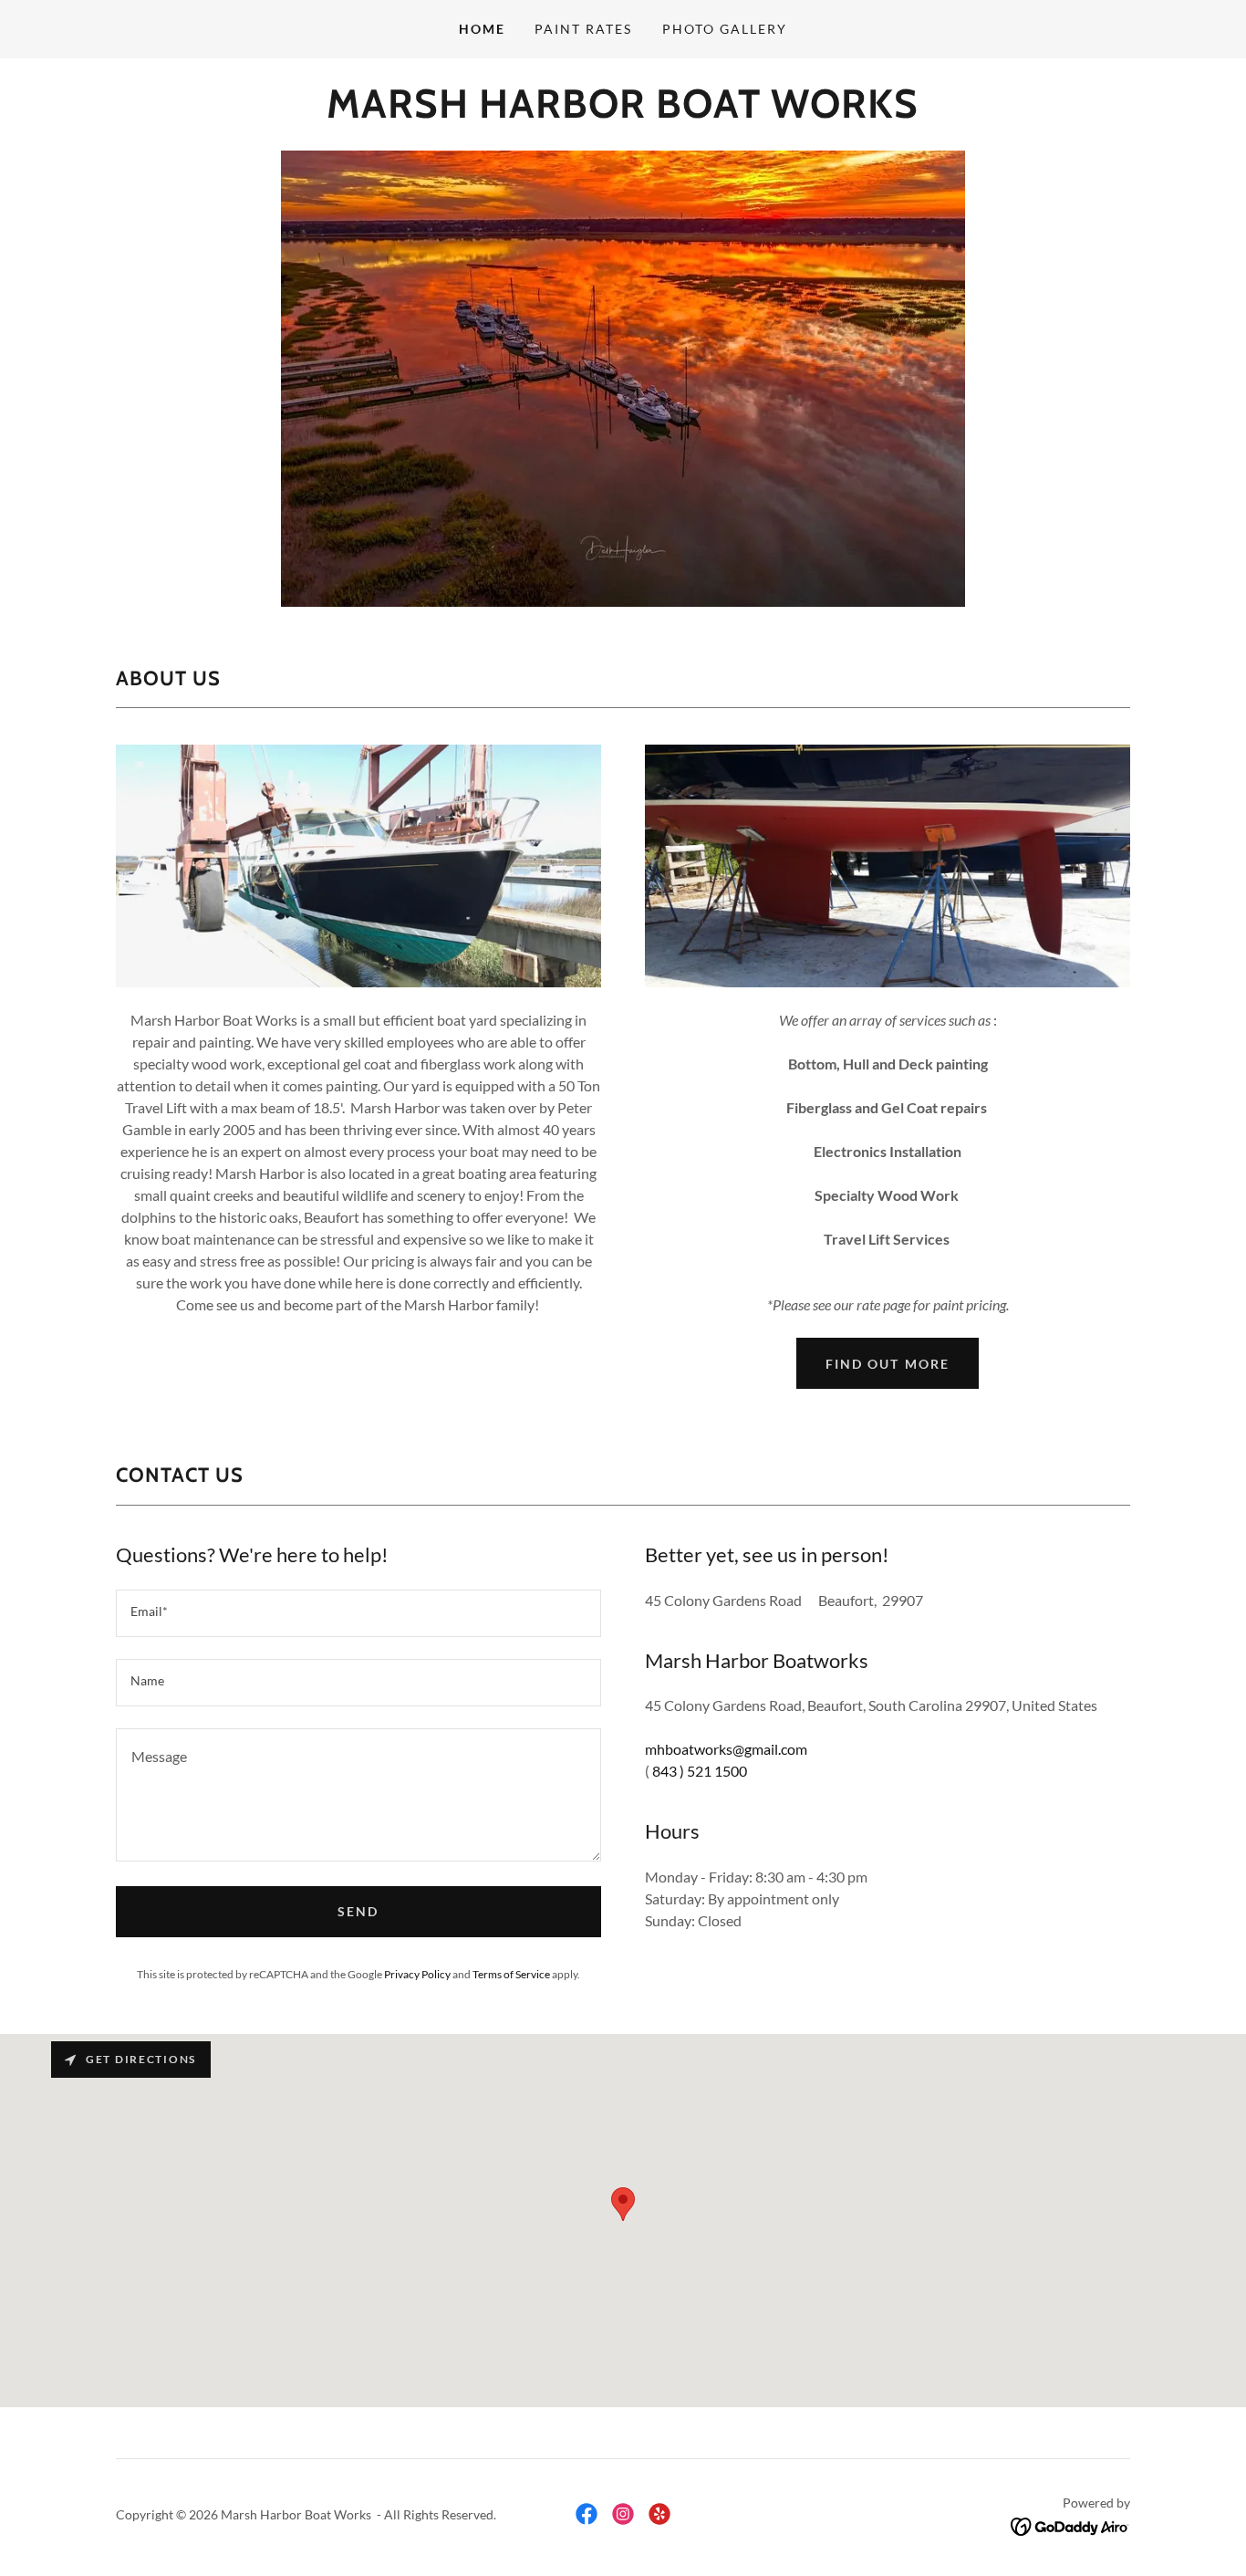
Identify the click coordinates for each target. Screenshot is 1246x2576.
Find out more (887, 1364)
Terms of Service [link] (511, 1974)
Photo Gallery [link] (725, 29)
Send (358, 1911)
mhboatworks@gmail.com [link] (726, 1749)
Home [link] (482, 29)
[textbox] (358, 1613)
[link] (623, 112)
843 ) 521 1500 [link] (700, 1771)
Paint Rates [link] (583, 29)
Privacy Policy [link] (417, 1974)
